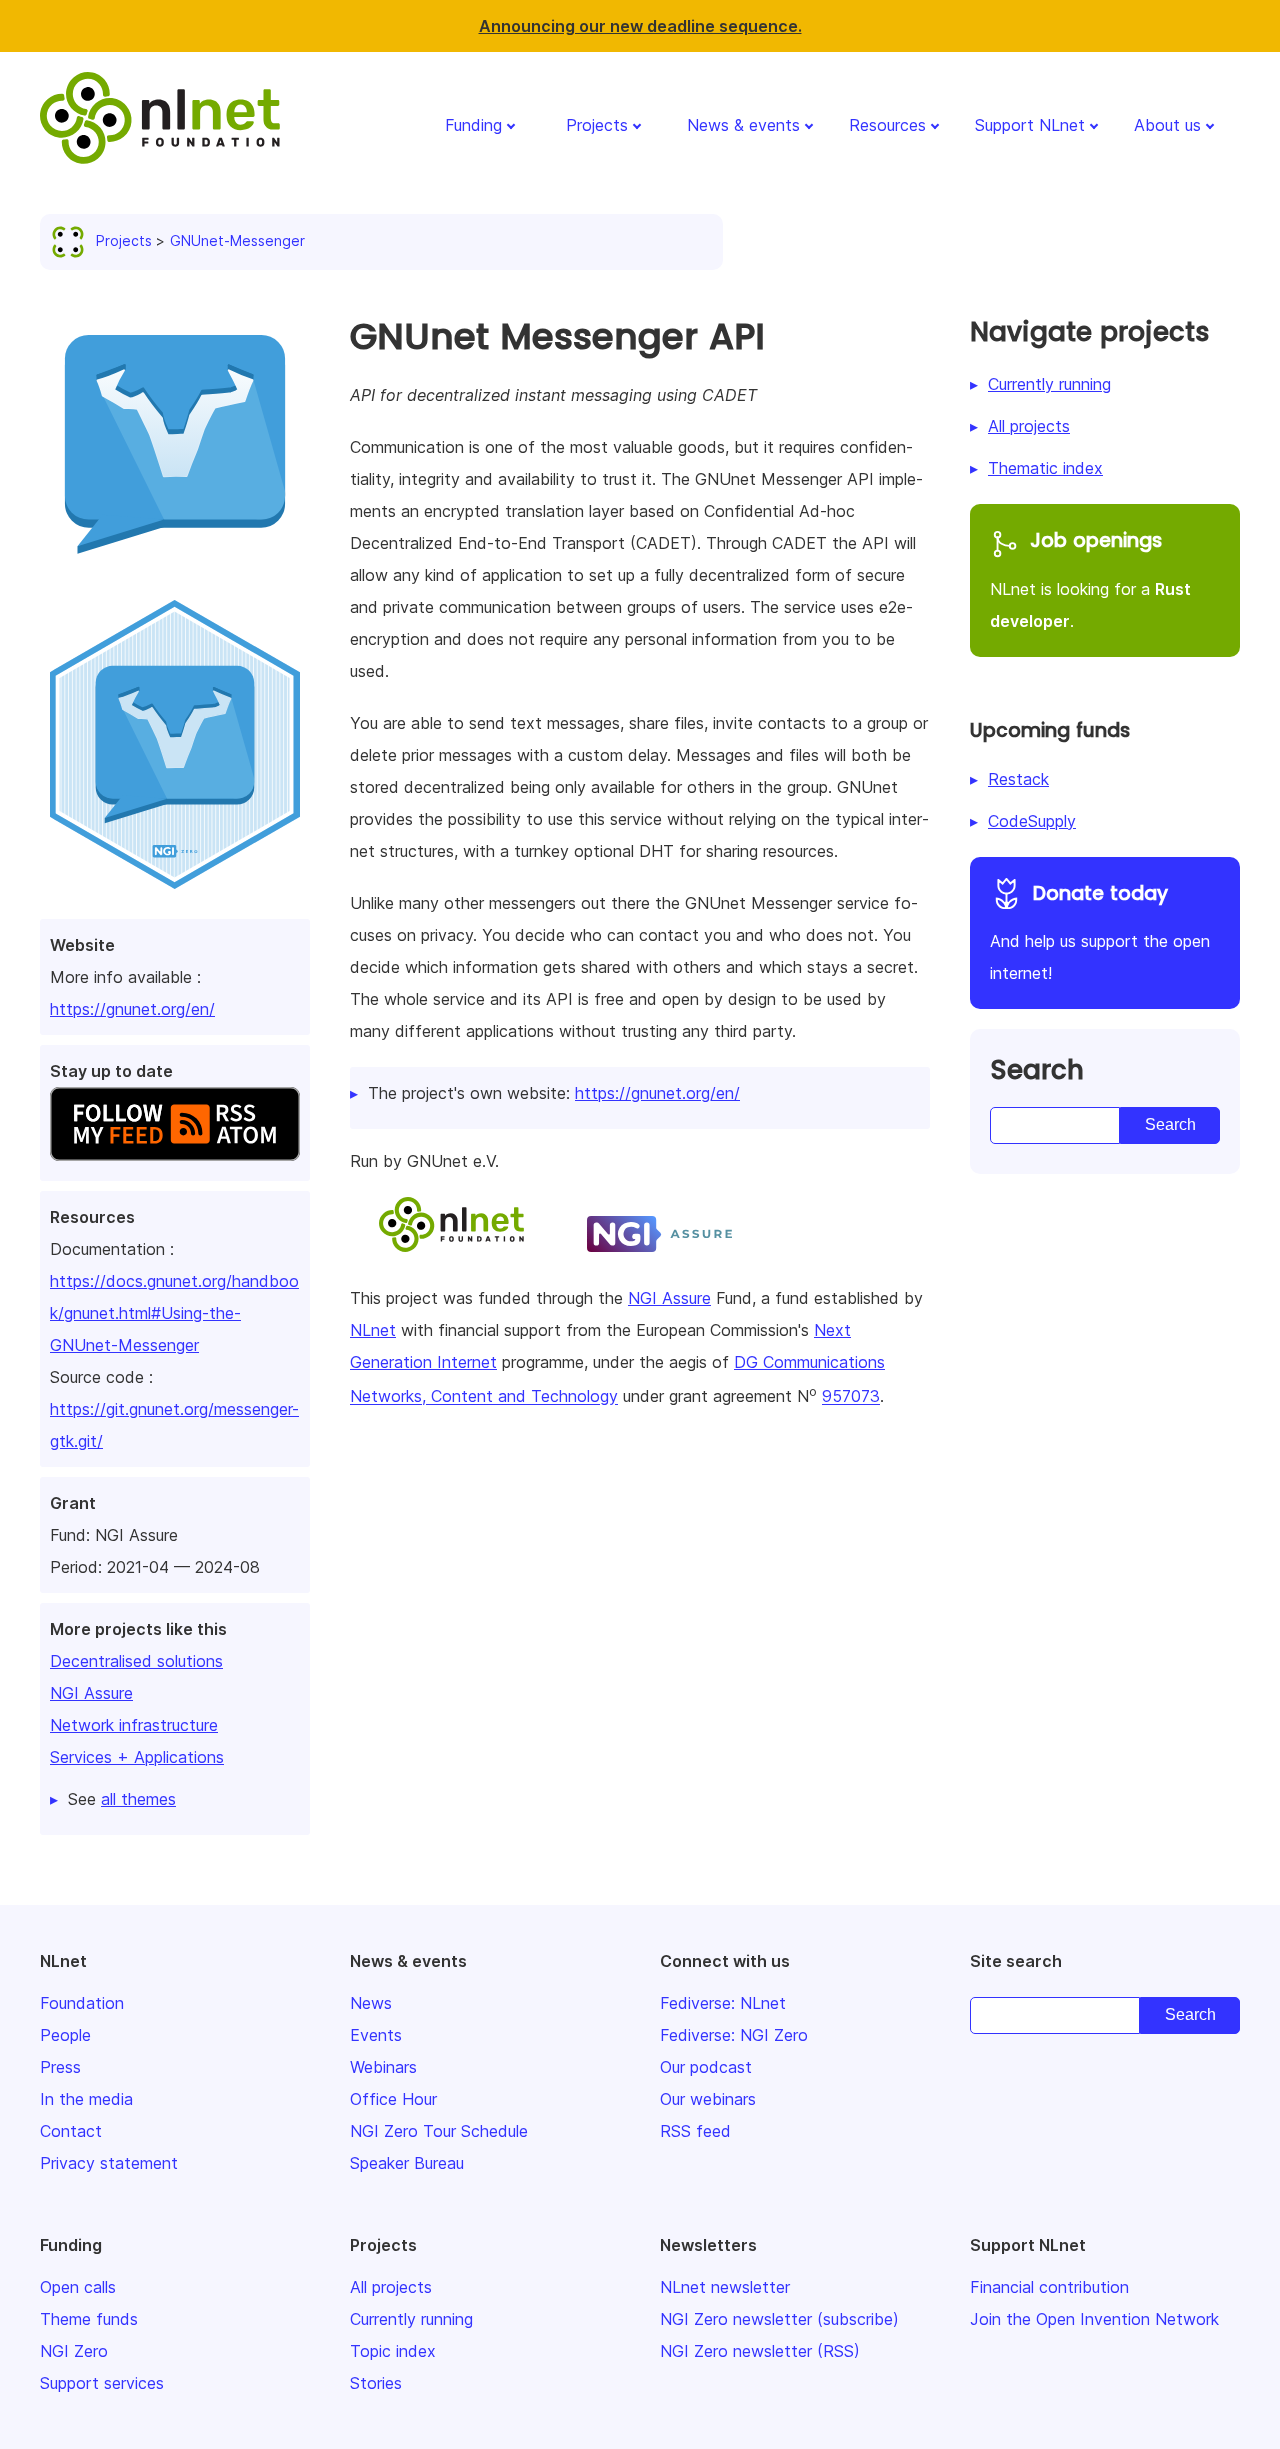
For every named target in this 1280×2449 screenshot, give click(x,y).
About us (1167, 125)
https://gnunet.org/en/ (132, 1009)
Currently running (1049, 384)
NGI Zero (74, 2351)
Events (376, 2035)
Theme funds (89, 2319)
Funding (473, 125)
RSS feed (695, 2131)
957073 (851, 1397)
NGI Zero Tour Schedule (439, 2131)
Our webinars (708, 2099)
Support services (102, 2383)
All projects (1029, 426)
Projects (597, 125)
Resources (887, 125)
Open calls (78, 2287)
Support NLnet (1030, 125)
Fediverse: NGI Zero (734, 2035)
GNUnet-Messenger (237, 240)
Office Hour (393, 2099)
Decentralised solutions (136, 1661)
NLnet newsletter (725, 2287)
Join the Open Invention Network (1094, 2319)
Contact (71, 2131)
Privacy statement (109, 2163)
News (371, 2003)
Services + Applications (137, 1757)
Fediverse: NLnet (723, 2003)
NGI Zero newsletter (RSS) (760, 2351)
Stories (376, 2383)
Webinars (383, 2067)
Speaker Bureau (407, 2163)
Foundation (82, 2003)
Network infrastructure (134, 1725)
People (65, 2035)
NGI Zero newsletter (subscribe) (779, 2319)
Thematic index (1045, 468)
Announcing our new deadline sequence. (640, 26)
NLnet (373, 1330)
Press (60, 2067)
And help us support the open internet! (1100, 932)
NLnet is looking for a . (1090, 579)
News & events (743, 125)
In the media (86, 2099)
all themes (138, 1799)
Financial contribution (1049, 2287)
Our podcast (706, 2067)
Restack (1018, 779)
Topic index (393, 2351)
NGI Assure (91, 1693)
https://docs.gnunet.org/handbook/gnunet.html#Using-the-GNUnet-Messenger (174, 1313)
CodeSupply (1032, 821)
